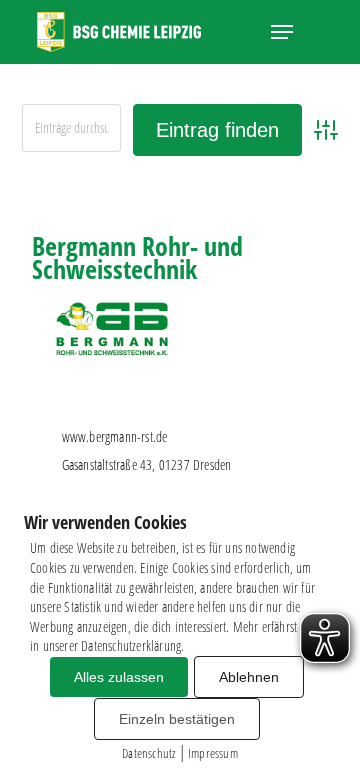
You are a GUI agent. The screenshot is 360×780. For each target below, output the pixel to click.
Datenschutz (148, 753)
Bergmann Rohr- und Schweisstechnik (137, 257)
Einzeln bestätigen (177, 719)
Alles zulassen (119, 677)
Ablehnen (249, 677)
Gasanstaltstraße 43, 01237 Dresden (147, 464)
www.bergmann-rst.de (115, 436)
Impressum (213, 753)
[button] (282, 32)
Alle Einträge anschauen (258, 192)
